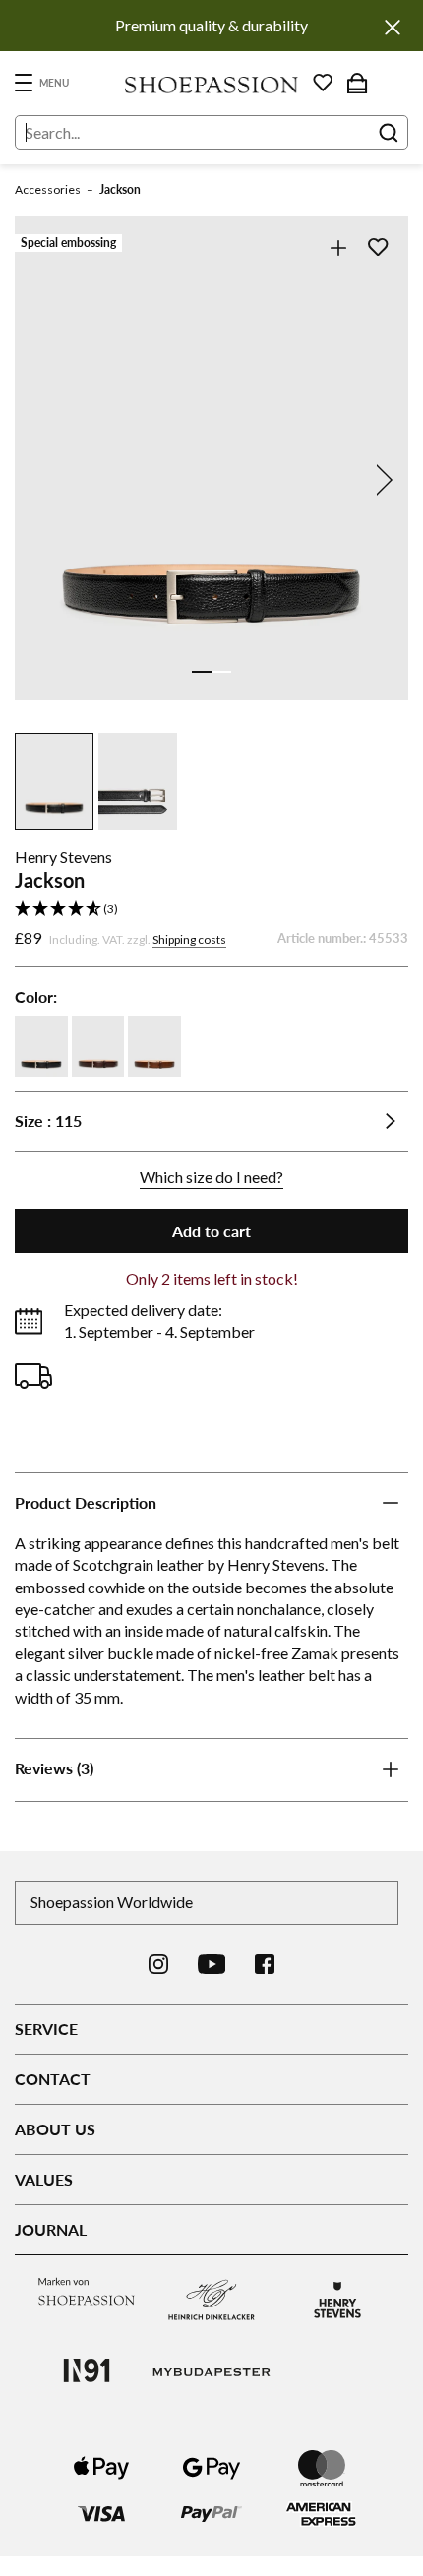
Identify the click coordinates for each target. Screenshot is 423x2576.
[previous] (42, 480)
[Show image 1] (202, 672)
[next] (381, 480)
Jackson (120, 189)
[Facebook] (265, 1964)
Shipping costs (189, 940)
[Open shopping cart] (357, 83)
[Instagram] (158, 1964)
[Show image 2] (221, 672)
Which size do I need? (211, 1177)
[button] (211, 909)
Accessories (48, 189)
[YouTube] (212, 1964)
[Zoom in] (338, 247)
